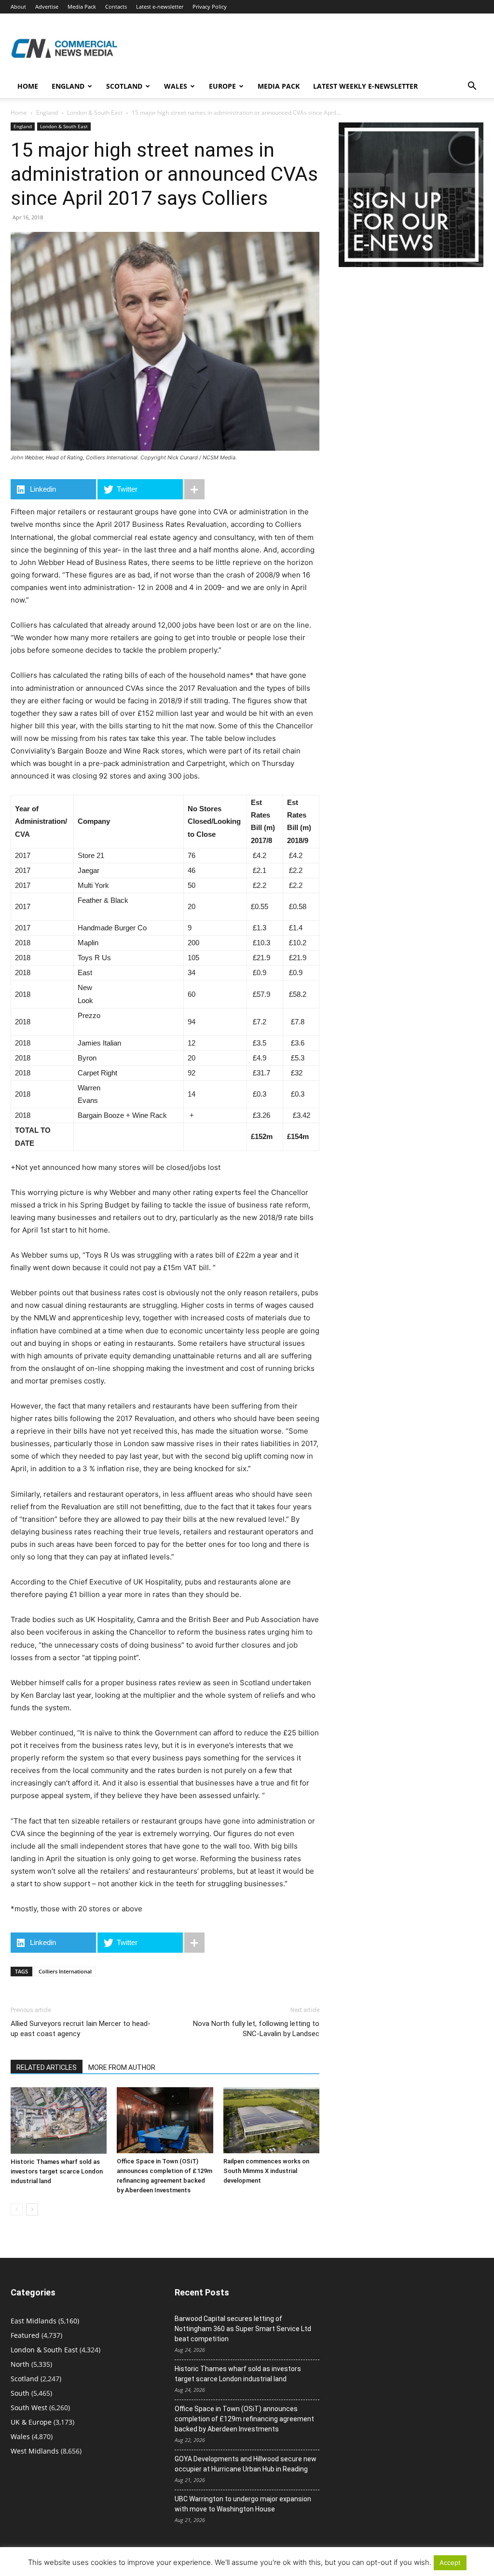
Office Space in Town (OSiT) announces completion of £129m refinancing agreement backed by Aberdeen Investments (244, 2419)
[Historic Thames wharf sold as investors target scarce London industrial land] (59, 2120)
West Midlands (35, 2451)
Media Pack (82, 7)
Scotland (124, 86)
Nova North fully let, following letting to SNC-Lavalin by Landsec (256, 2029)
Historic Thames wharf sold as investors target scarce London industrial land (57, 2171)
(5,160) (45, 2321)
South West (29, 2408)
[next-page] (32, 2209)
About (18, 7)
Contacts (116, 7)
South (20, 2393)
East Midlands (34, 2321)
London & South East (95, 113)
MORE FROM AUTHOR (122, 2067)
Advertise (47, 7)
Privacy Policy (210, 7)
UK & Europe (31, 2422)
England (47, 113)
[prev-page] (17, 2209)
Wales (176, 86)
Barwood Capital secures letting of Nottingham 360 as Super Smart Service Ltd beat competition (243, 2329)
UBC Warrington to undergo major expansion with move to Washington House (243, 2504)
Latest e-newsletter (160, 7)
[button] (472, 87)
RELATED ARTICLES (47, 2067)
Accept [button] (450, 2563)
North (20, 2364)
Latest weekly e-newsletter (365, 86)
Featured (25, 2335)
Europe (222, 86)
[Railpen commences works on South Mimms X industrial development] (271, 2120)
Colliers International (65, 1971)
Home (28, 86)
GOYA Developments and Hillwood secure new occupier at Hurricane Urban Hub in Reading (246, 2464)
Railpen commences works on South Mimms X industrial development (266, 2171)
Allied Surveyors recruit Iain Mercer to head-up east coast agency (81, 2029)
